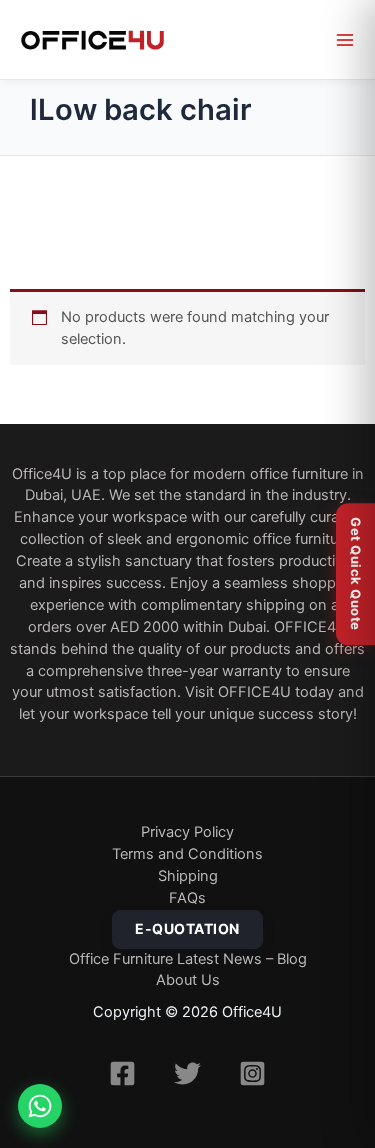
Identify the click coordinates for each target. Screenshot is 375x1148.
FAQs (187, 898)
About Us (188, 980)
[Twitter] (187, 1073)
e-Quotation (187, 928)
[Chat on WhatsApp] (40, 1106)
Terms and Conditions (187, 854)
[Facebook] (122, 1073)
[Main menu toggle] (345, 40)
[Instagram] (252, 1073)
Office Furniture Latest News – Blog (188, 959)
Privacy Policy (187, 832)
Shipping (188, 876)
